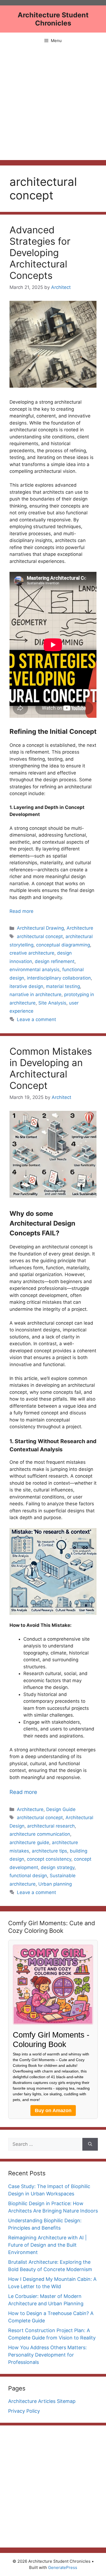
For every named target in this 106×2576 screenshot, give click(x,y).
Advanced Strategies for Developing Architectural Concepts (40, 253)
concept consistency (49, 1859)
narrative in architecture (35, 994)
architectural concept (40, 936)
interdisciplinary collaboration (59, 978)
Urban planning (55, 1884)
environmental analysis (35, 970)
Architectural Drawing (40, 928)
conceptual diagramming (63, 945)
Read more (21, 911)
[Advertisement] (53, 104)
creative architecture (32, 953)
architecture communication (40, 1834)
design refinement (55, 961)
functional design (28, 1876)
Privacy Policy (24, 2411)
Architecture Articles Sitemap (42, 2401)
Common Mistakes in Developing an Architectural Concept (51, 1068)
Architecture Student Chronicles (53, 19)
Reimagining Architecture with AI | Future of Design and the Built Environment (47, 2245)
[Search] (90, 2144)
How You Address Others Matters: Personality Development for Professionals (47, 2355)
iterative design (26, 986)
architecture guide (29, 1842)
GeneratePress (63, 2567)
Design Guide (61, 1809)
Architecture (80, 928)
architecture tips (49, 1851)
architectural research (51, 1826)
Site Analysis (52, 1003)
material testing (63, 986)
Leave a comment (36, 1019)
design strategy (58, 1867)
